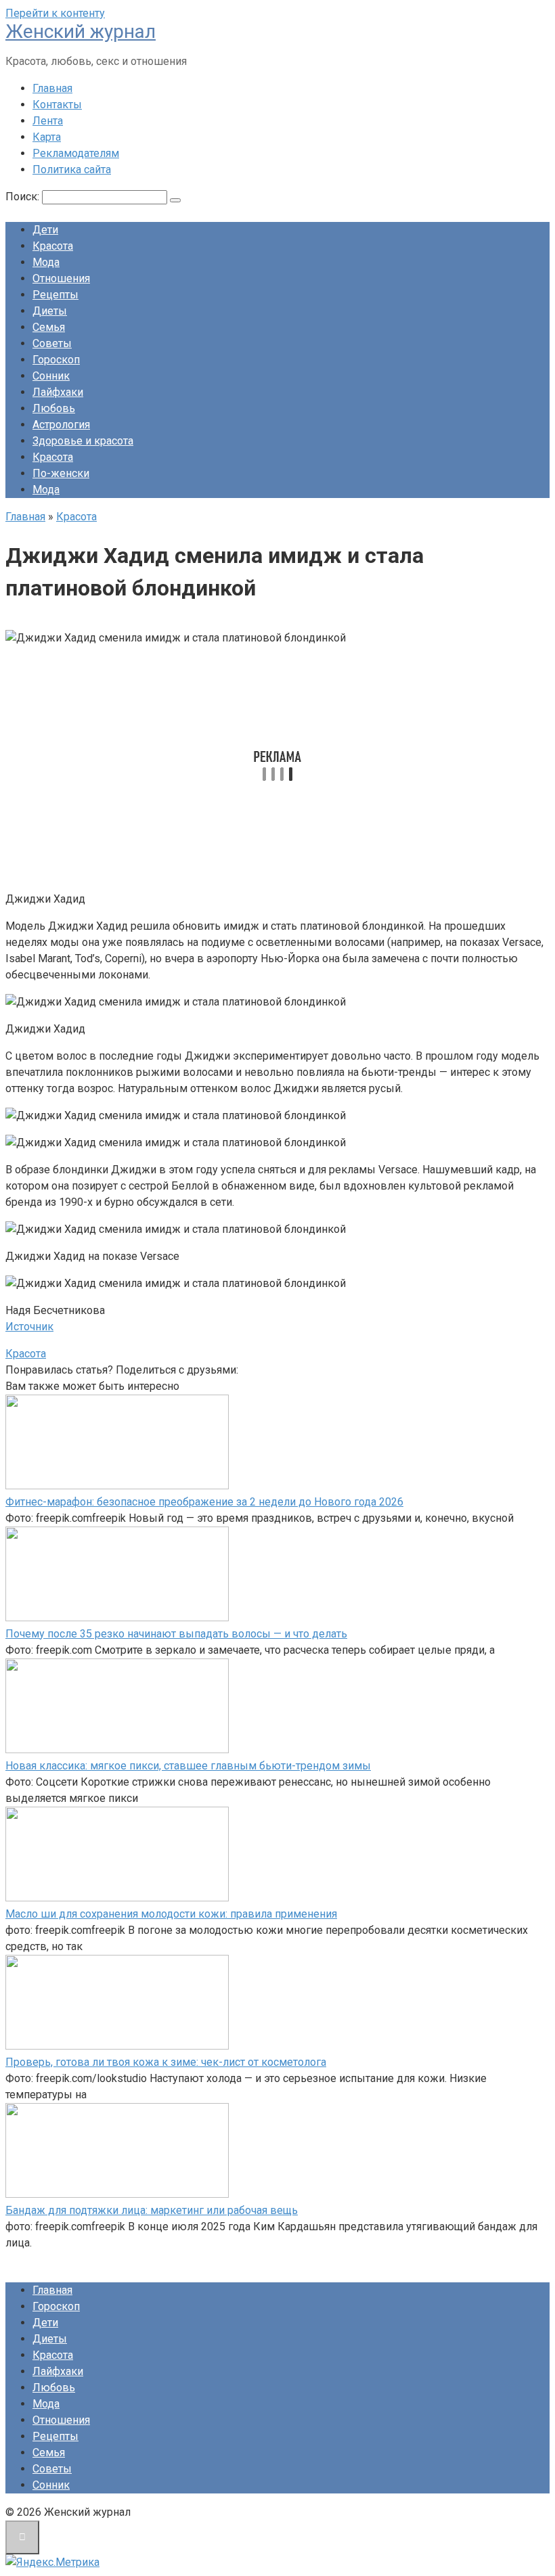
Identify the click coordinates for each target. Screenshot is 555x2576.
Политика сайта (72, 170)
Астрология (61, 425)
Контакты (57, 105)
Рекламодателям (76, 153)
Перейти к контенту (55, 13)
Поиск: (24, 197)
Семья (49, 327)
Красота (53, 246)
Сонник (51, 376)
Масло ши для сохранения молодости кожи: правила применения (171, 1914)
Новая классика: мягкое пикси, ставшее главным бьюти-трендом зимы (188, 1766)
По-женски (61, 473)
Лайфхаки (58, 392)
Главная (52, 88)
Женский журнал (81, 31)
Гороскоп (56, 360)
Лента (48, 121)
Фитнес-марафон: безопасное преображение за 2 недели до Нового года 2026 (204, 1502)
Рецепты (56, 295)
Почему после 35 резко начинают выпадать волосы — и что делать (176, 1634)
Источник (29, 1327)
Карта (47, 137)
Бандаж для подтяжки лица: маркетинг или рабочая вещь (152, 2210)
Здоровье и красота (83, 441)
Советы (52, 343)
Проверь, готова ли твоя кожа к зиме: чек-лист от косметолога (166, 2062)
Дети (45, 230)
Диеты (50, 311)
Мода (46, 262)
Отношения (61, 278)
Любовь (54, 408)
